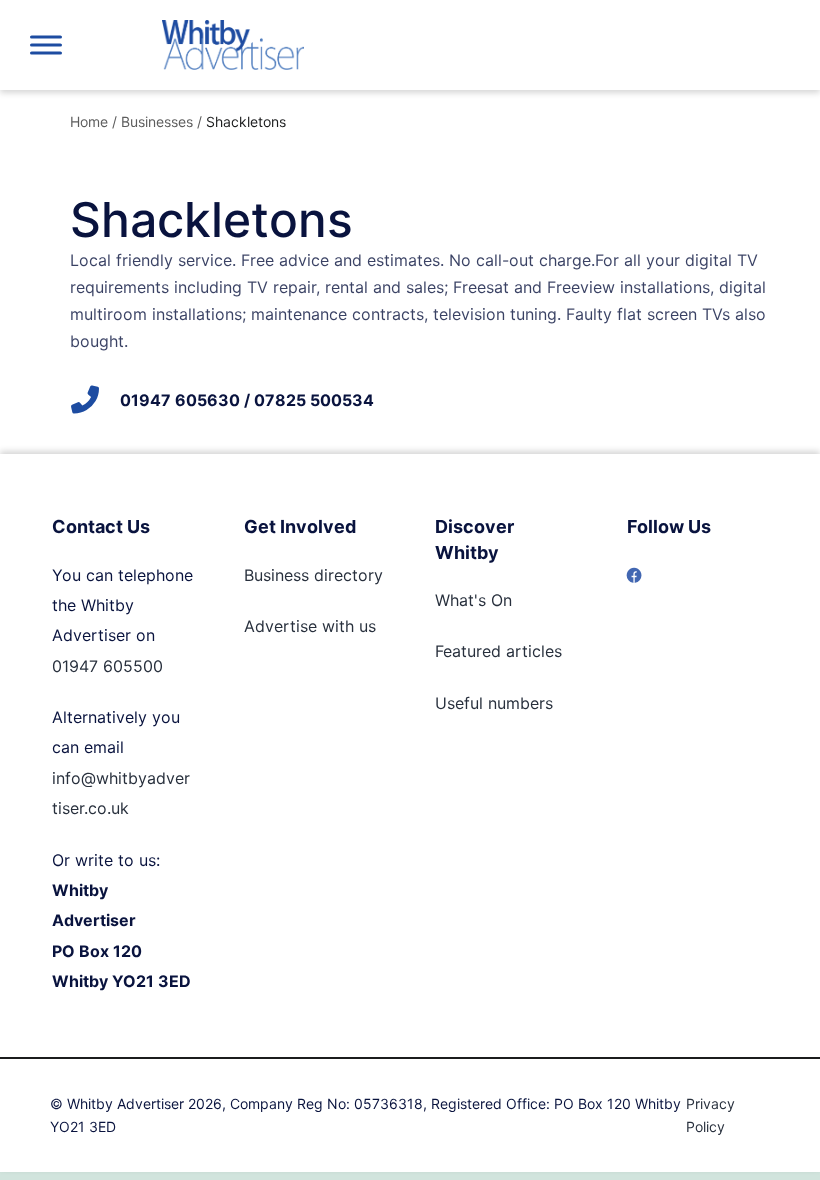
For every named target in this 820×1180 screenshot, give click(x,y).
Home (89, 121)
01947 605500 (107, 666)
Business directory (313, 575)
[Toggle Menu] (46, 44)
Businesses (157, 121)
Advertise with (299, 626)
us (365, 626)
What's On (473, 600)
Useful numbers (494, 703)
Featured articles (498, 651)
